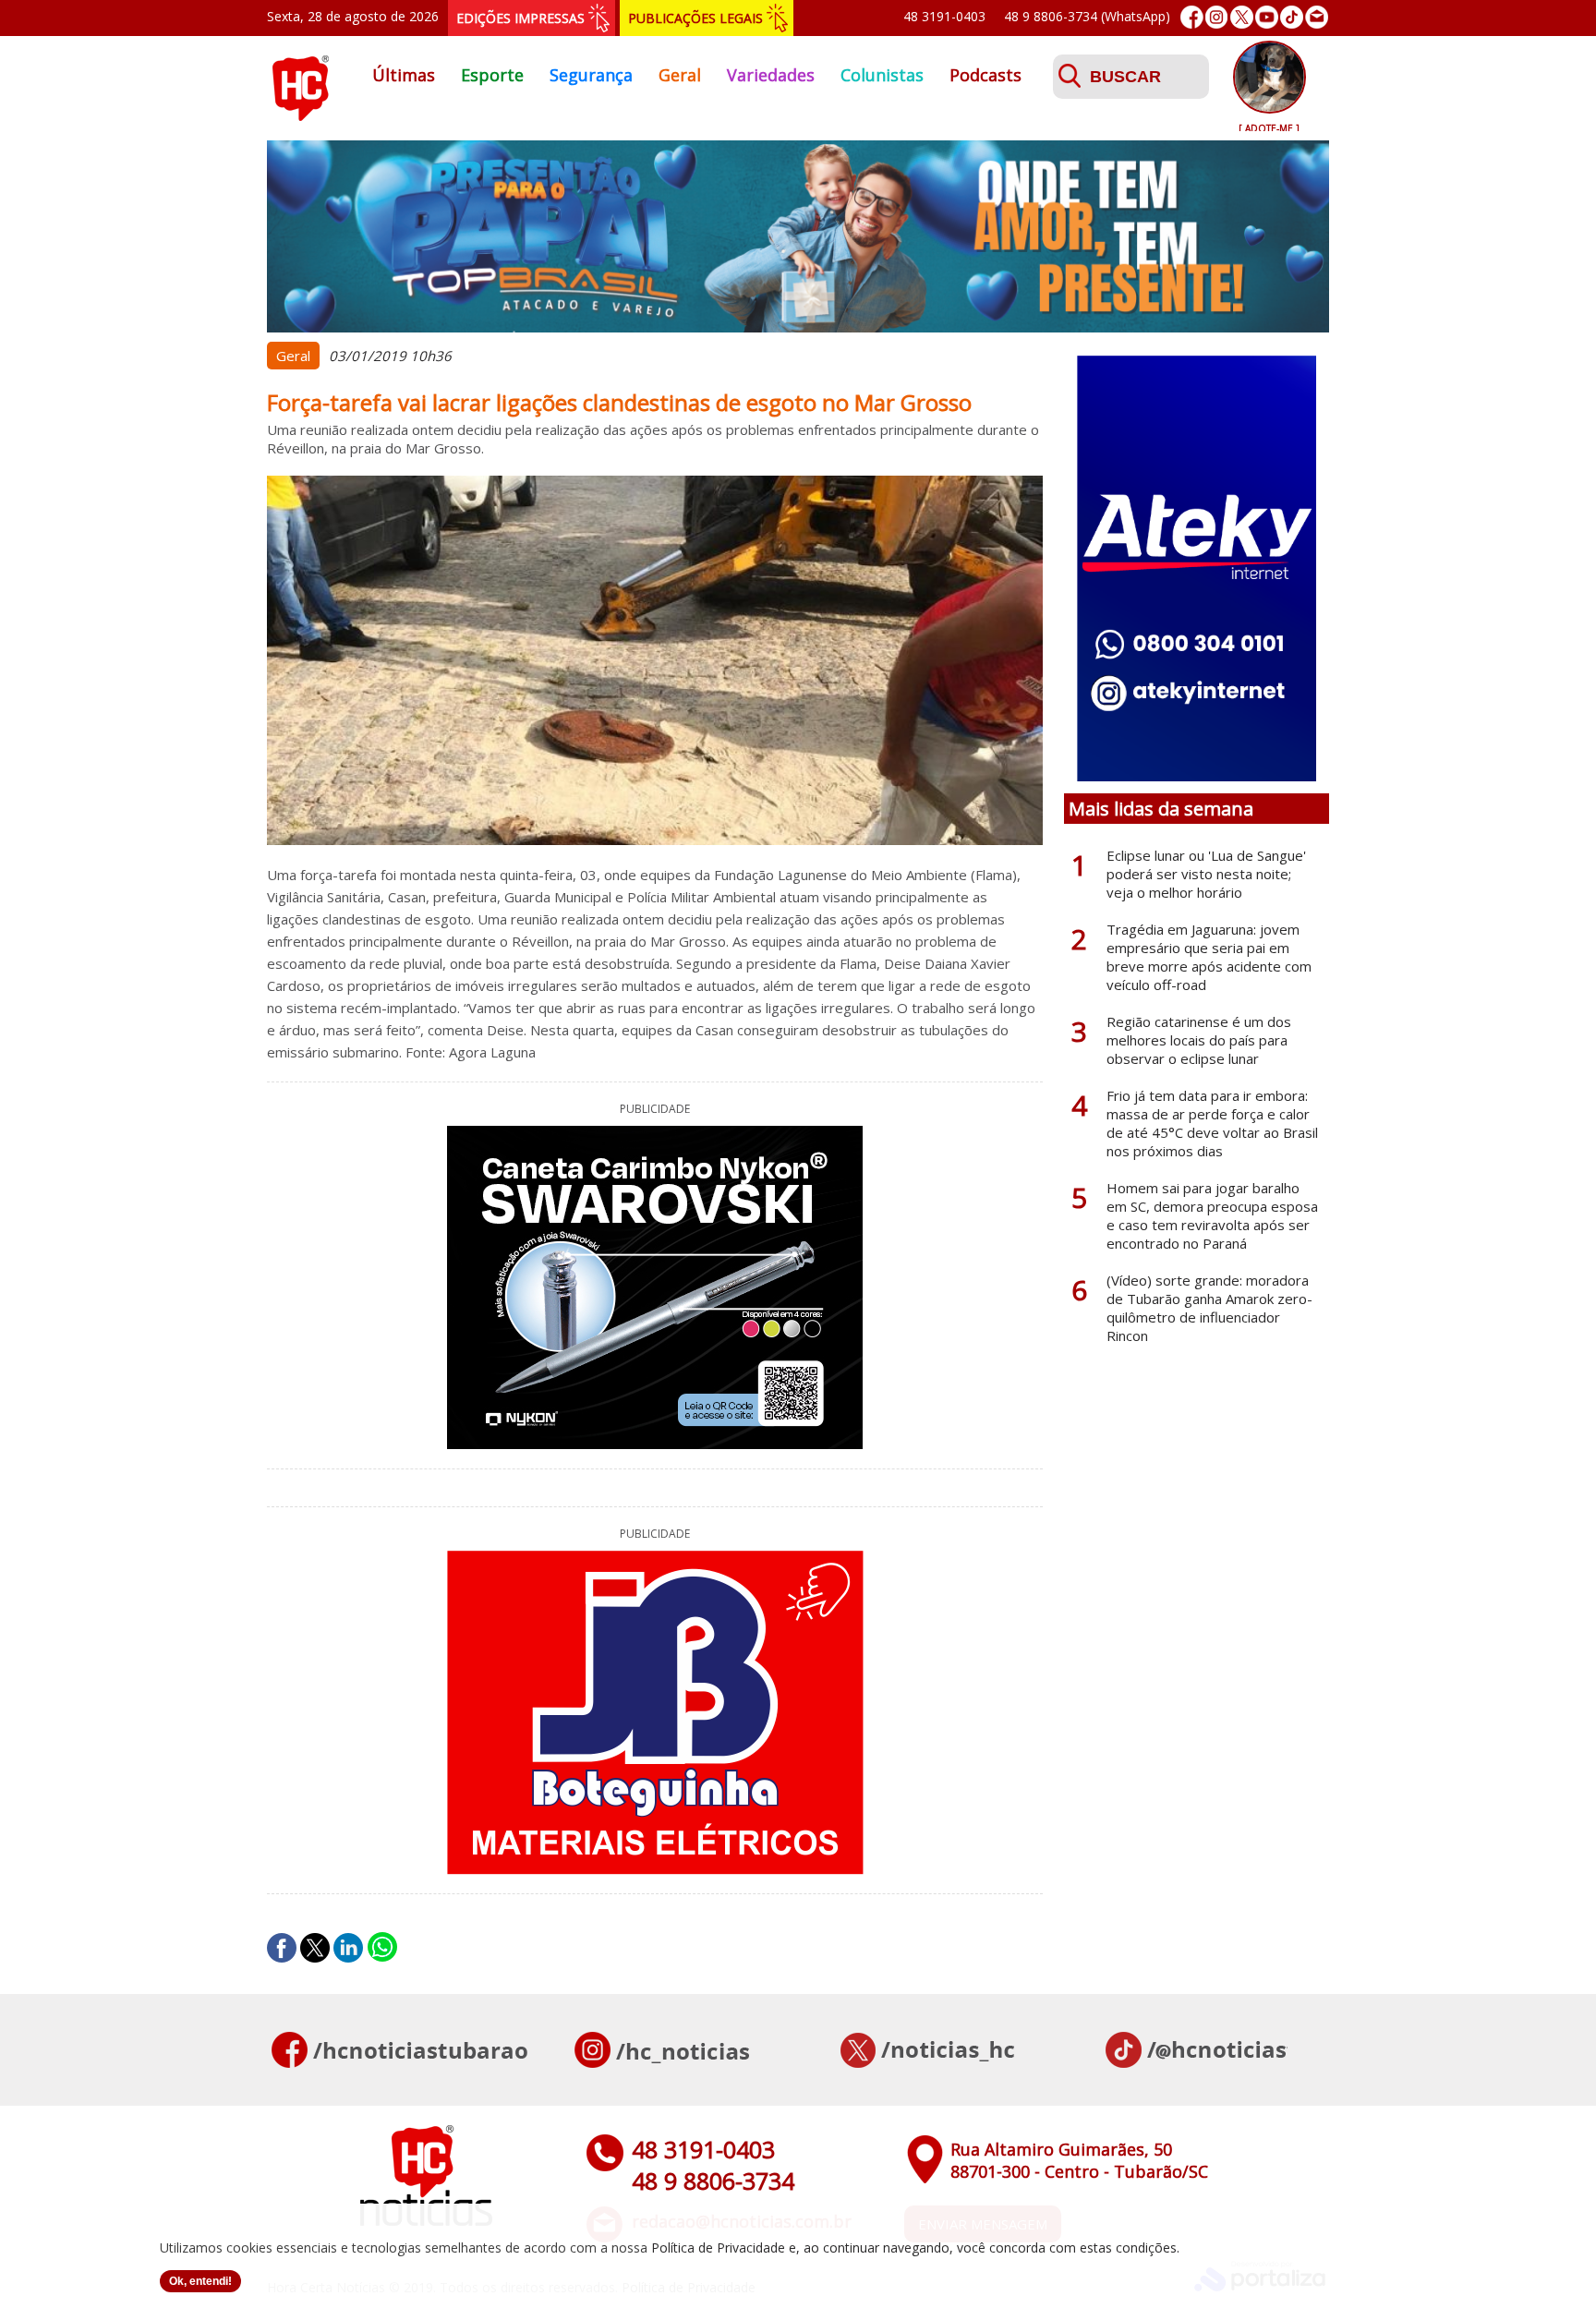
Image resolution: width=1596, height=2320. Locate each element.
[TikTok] (1292, 17)
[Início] (300, 115)
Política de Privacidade (718, 2247)
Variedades (771, 75)
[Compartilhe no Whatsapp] (382, 1948)
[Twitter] (1242, 17)
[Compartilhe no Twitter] (315, 1948)
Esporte (492, 75)
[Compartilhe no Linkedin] (348, 1948)
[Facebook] (1192, 17)
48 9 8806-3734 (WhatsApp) (1087, 16)
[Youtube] (1267, 17)
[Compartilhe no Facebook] (282, 1948)
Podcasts (985, 75)
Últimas (404, 75)
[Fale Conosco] (1317, 17)
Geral (680, 75)
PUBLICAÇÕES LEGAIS (695, 18)
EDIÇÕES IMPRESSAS (520, 18)
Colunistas (882, 75)
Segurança (591, 75)
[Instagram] (1217, 17)
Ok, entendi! (200, 2281)
